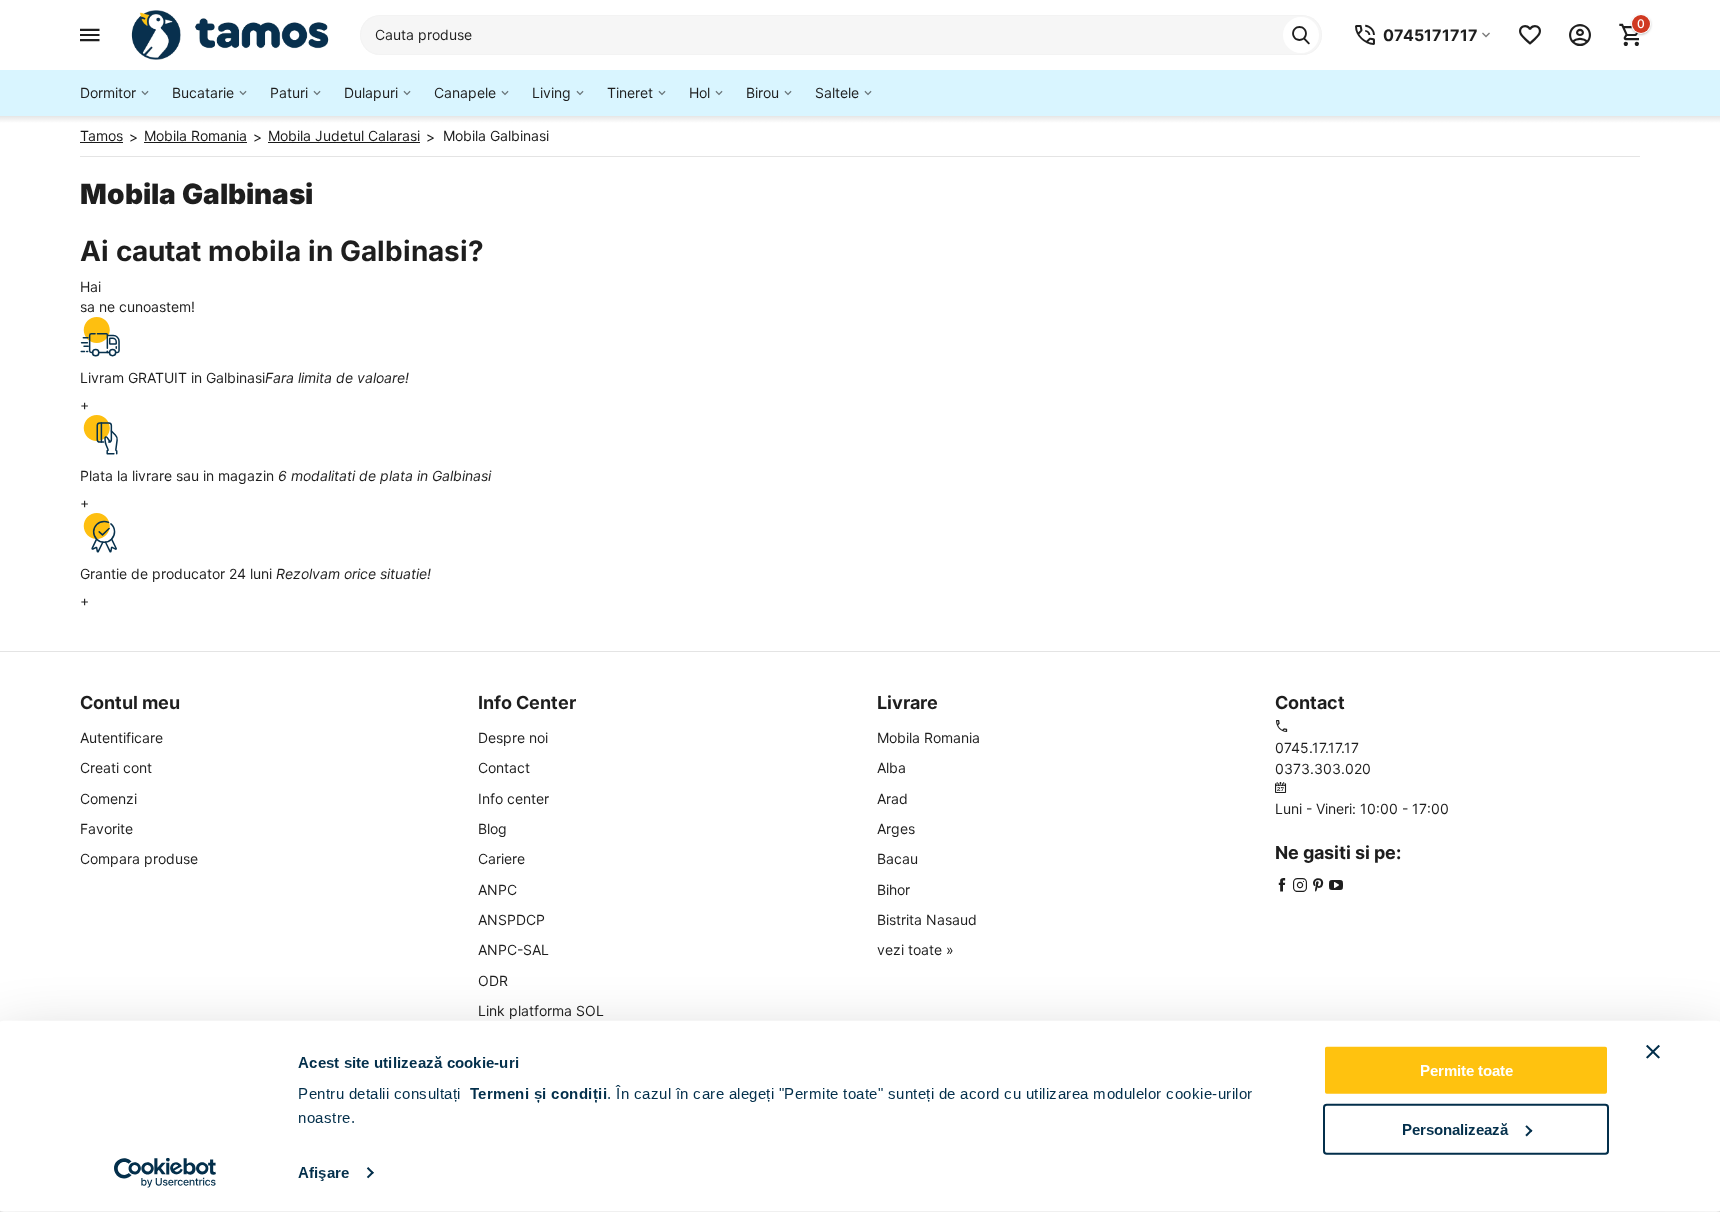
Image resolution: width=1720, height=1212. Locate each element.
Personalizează (1455, 1128)
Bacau (897, 858)
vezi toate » (915, 949)
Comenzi (108, 798)
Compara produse (139, 858)
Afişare (323, 1172)
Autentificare (121, 737)
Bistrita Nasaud (927, 919)
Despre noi (513, 737)
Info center (513, 798)
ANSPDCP (511, 919)
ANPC (497, 889)
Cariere (501, 858)
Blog (492, 828)
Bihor (893, 889)
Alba (891, 767)
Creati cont (116, 767)
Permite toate (1466, 1070)
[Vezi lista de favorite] (1530, 35)
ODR (493, 980)
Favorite (106, 828)
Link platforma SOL (541, 1010)
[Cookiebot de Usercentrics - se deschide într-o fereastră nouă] (165, 1173)
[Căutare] (1301, 35)
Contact (504, 767)
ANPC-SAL (513, 949)
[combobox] (841, 35)
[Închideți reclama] (1653, 1052)
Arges (896, 828)
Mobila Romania (928, 737)
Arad (892, 798)
